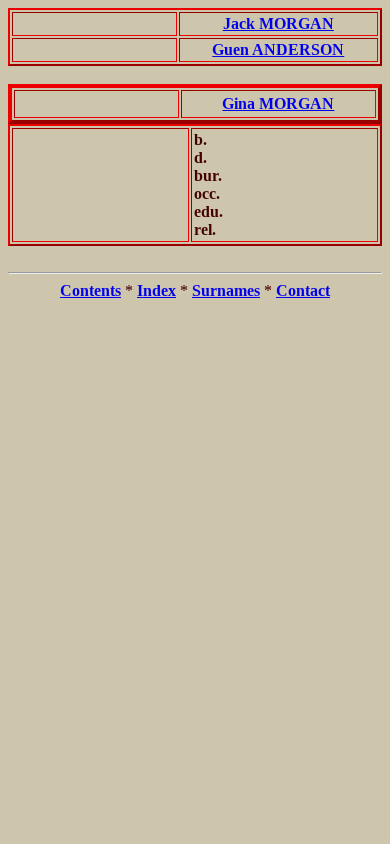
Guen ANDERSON (278, 49)
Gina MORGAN (278, 103)
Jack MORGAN (278, 23)
